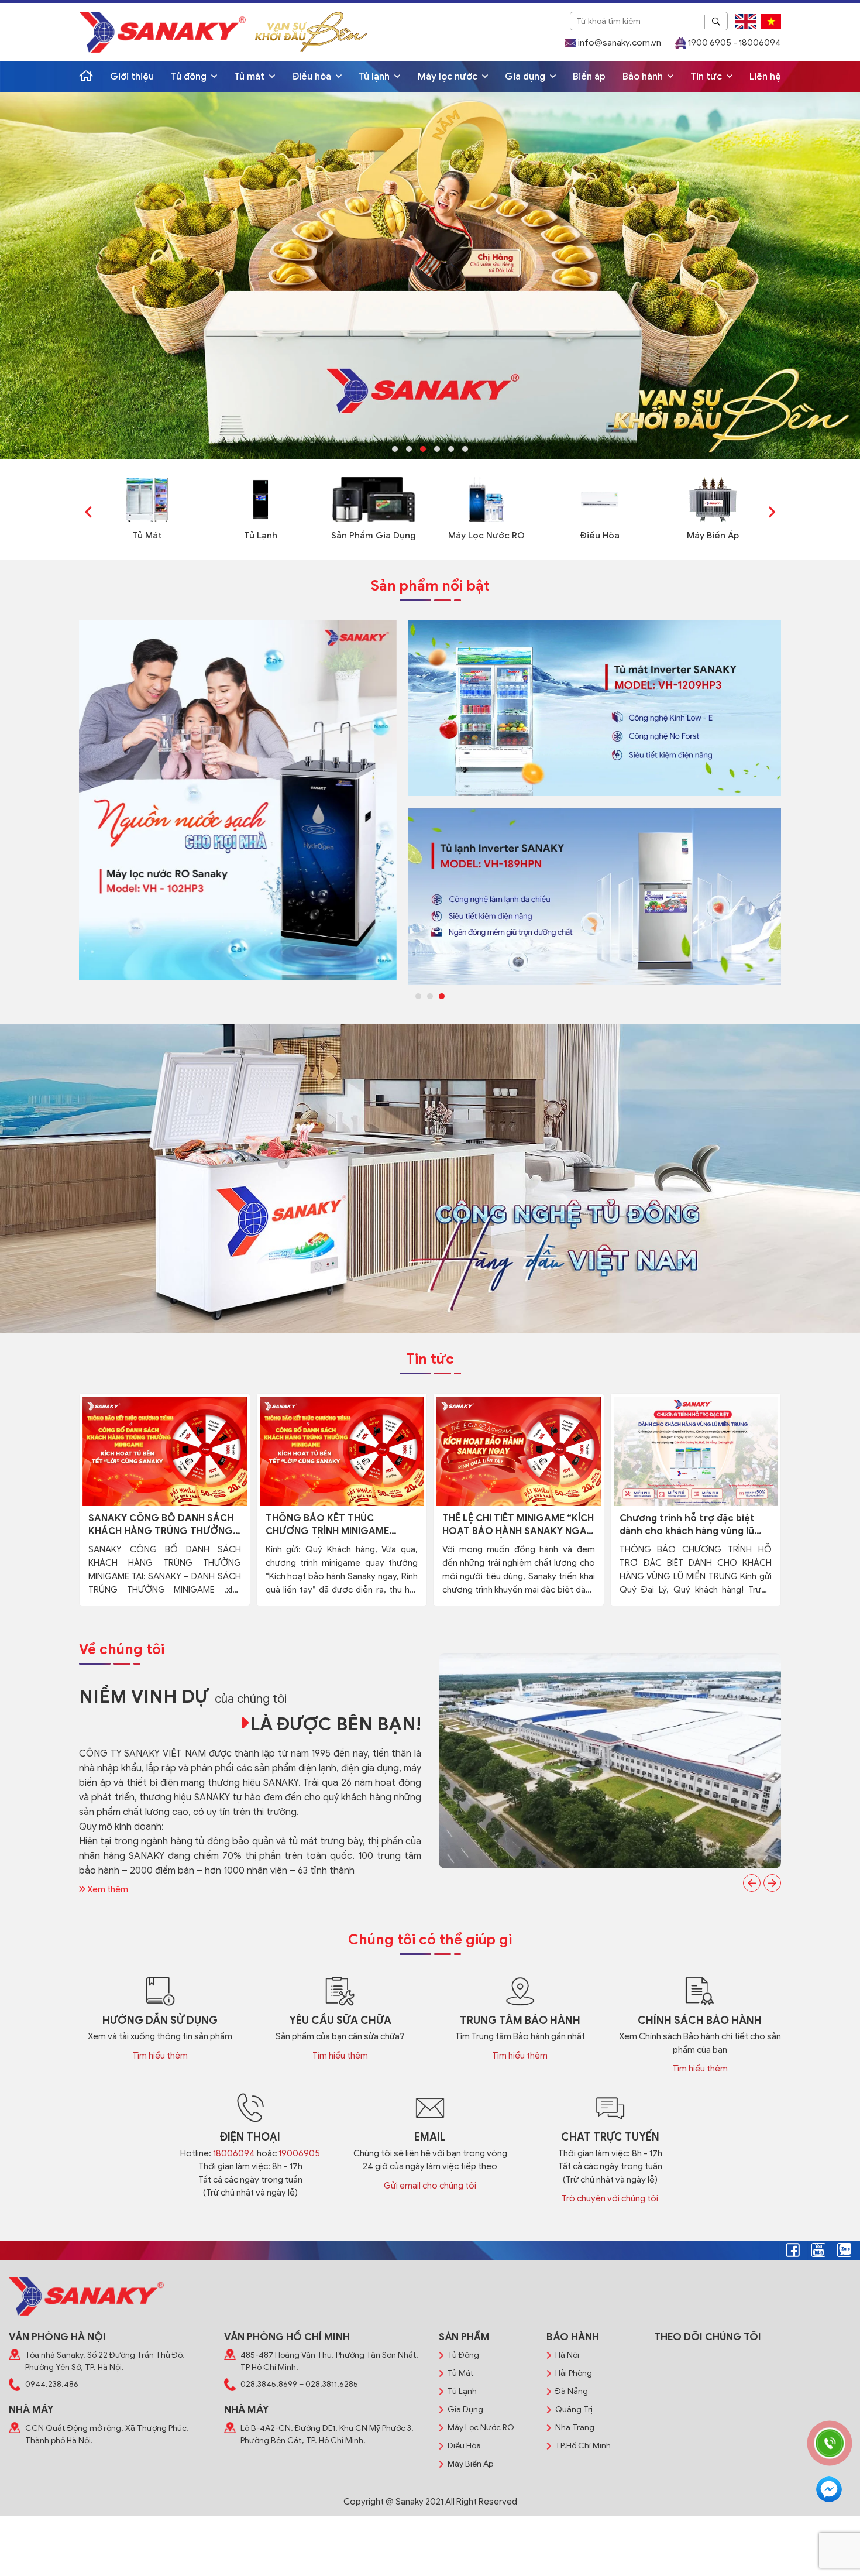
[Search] (716, 22)
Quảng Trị (574, 2409)
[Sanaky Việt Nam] (162, 32)
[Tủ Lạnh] (261, 499)
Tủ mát (250, 77)
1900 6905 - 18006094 (734, 43)
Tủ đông (190, 77)
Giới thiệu (132, 77)
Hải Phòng (574, 2373)
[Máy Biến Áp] (713, 499)
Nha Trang (575, 2428)
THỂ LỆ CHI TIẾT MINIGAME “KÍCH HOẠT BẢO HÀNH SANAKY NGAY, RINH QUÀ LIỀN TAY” (518, 1525)
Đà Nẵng (572, 2391)
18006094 (234, 2153)
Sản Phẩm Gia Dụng (374, 536)
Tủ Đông (463, 2355)
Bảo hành (644, 77)
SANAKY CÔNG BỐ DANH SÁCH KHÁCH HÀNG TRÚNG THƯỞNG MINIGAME (161, 1525)
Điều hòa (313, 77)
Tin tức (707, 77)
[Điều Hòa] (600, 499)
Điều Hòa (600, 536)
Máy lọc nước (449, 77)
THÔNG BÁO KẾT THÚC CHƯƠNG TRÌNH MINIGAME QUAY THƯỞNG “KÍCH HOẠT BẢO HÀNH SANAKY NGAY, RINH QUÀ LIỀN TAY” (338, 1525)
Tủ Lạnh (261, 536)
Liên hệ (765, 77)
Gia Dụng (465, 2409)
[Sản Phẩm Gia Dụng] (374, 499)
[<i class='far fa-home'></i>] (86, 77)
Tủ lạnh (375, 77)
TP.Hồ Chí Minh (583, 2446)
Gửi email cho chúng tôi (430, 2186)
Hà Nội (567, 2355)
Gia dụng (526, 77)
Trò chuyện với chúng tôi (610, 2198)
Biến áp (589, 77)
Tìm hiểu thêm (160, 2056)
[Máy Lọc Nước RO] (486, 499)
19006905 (299, 2153)
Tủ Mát (147, 536)
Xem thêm (107, 1889)
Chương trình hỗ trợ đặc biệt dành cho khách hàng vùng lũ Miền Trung (687, 1525)
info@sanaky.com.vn (619, 43)
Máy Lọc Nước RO (486, 536)
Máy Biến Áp (713, 536)
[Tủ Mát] (147, 499)
